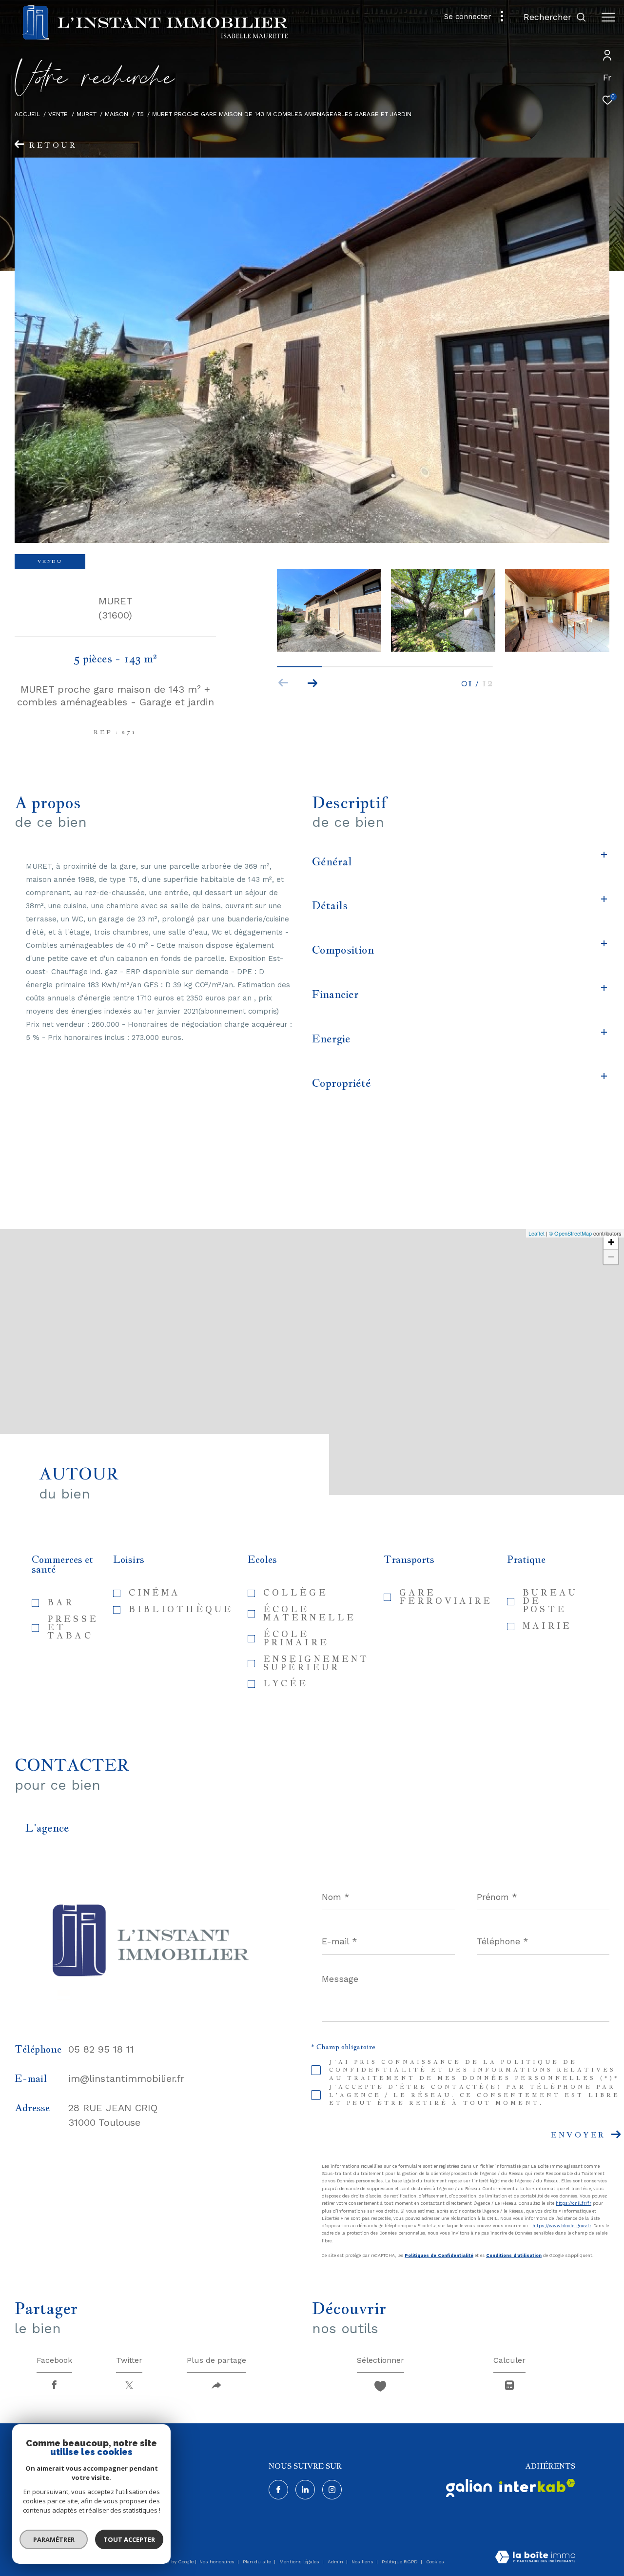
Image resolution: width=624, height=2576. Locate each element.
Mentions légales (300, 2562)
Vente (58, 114)
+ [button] (611, 1242)
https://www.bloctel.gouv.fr (562, 2226)
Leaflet (536, 1233)
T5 (140, 114)
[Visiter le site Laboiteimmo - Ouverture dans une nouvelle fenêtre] (535, 2558)
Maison (117, 114)
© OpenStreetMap (570, 1233)
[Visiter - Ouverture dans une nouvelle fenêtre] (469, 2488)
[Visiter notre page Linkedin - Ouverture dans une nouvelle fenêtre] (305, 2490)
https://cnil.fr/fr (574, 2203)
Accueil (27, 114)
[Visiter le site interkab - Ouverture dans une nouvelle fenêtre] (537, 2486)
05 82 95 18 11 (101, 2049)
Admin (336, 2562)
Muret (87, 114)
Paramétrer (54, 2539)
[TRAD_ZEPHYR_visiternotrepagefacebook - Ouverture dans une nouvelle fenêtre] (278, 2490)
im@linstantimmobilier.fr (126, 2078)
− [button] (611, 1257)
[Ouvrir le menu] (608, 17)
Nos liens (363, 2562)
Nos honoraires (218, 2562)
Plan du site (258, 2562)
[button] (313, 683)
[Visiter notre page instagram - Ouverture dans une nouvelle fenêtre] (332, 2490)
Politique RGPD (400, 2562)
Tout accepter (129, 2539)
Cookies (435, 2562)
